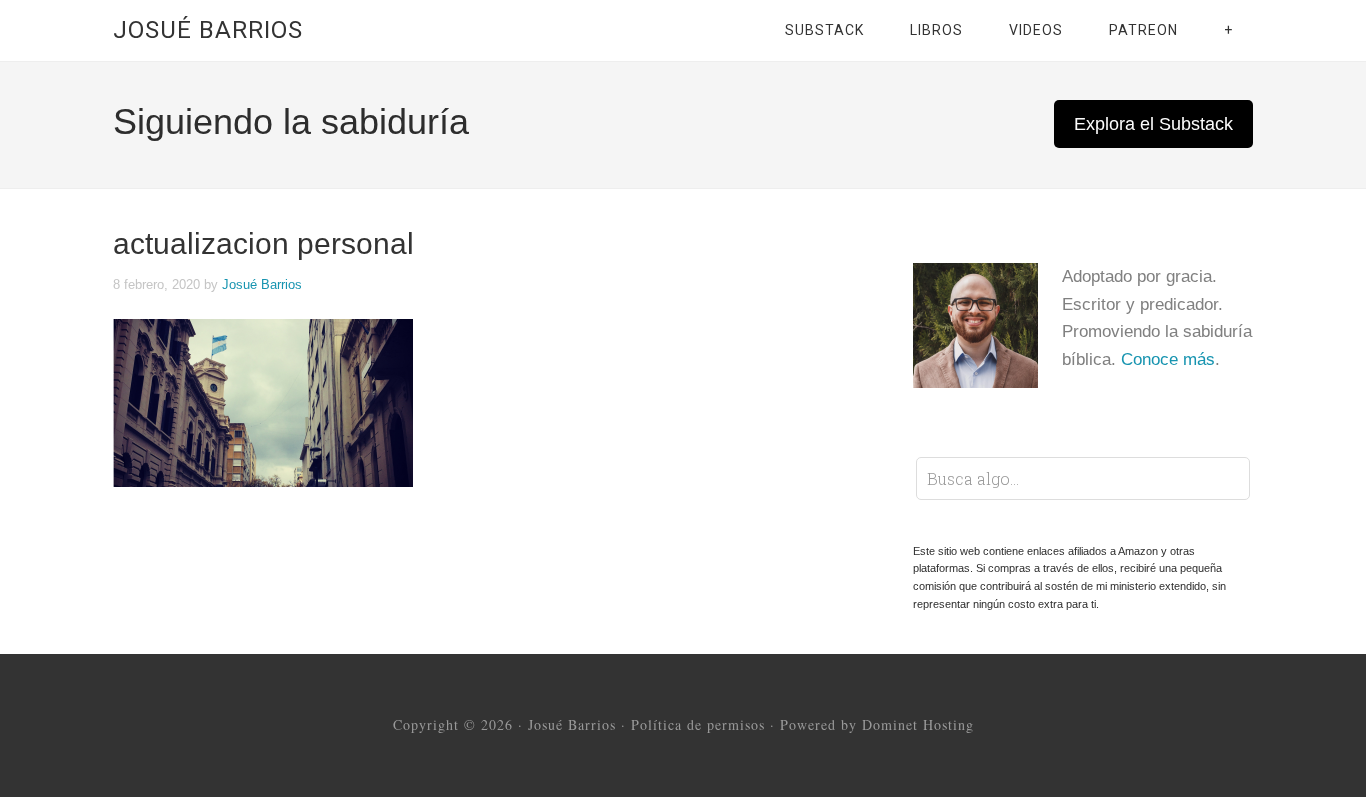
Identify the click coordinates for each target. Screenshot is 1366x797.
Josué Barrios (208, 30)
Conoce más (1168, 359)
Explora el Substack (1153, 124)
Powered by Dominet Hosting (877, 724)
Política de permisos (698, 724)
